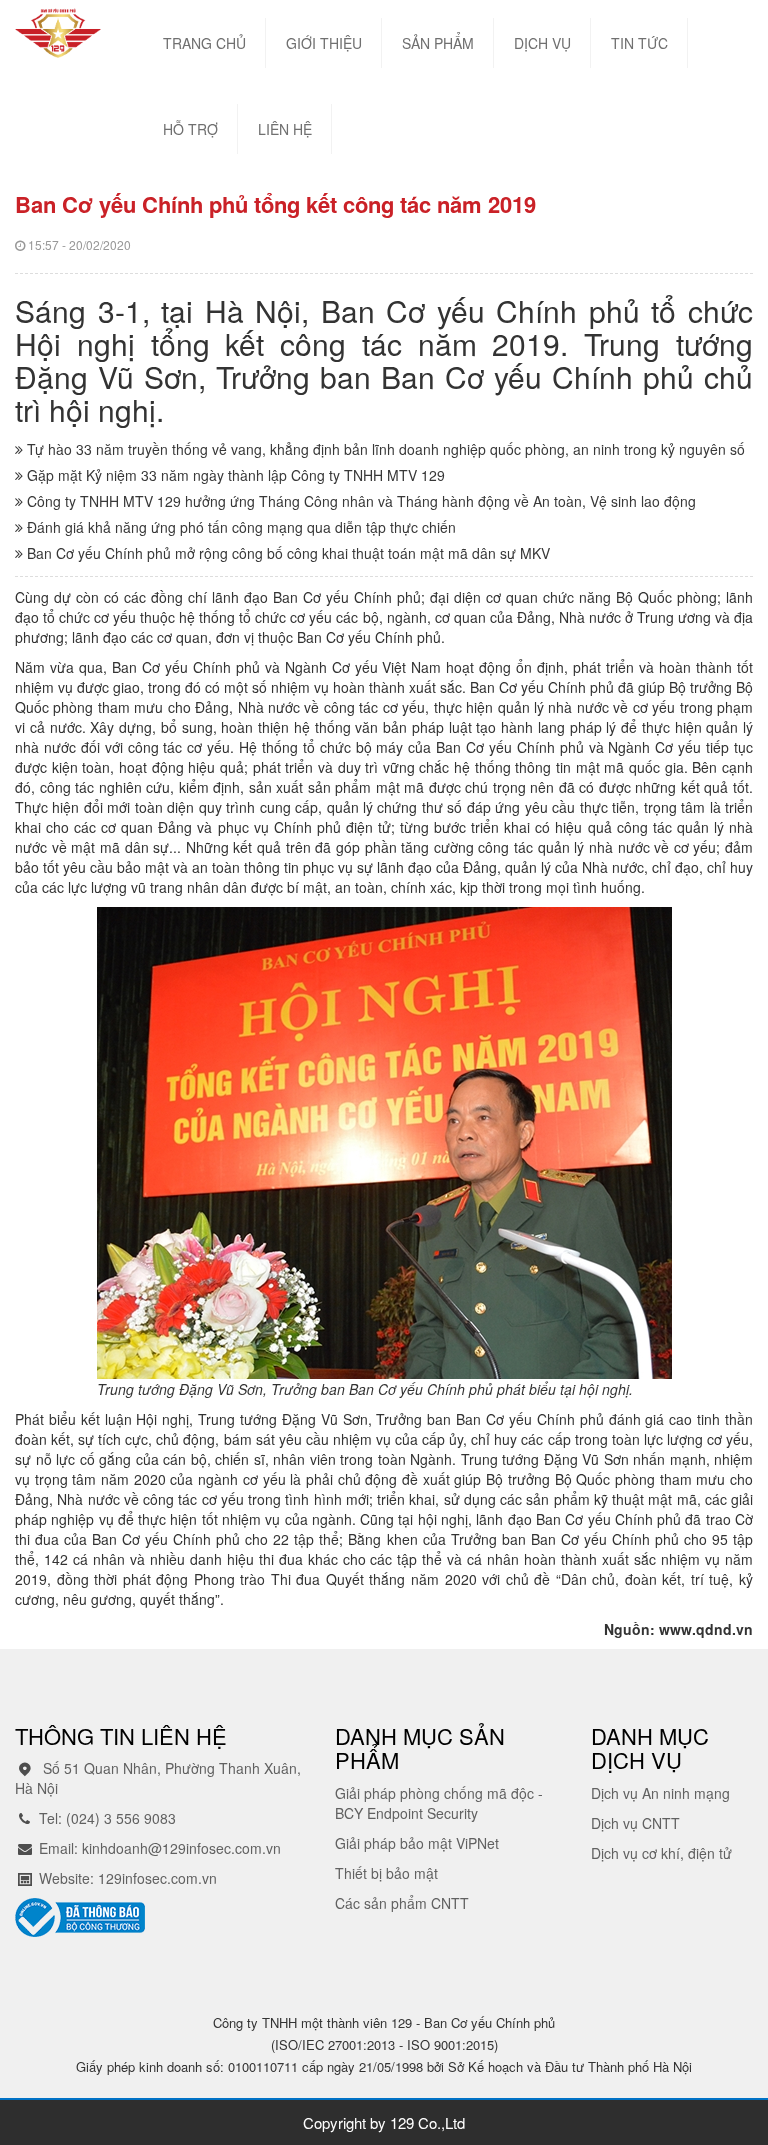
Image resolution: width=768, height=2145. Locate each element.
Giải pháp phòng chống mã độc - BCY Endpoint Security (439, 1803)
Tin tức (639, 43)
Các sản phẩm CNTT (402, 1903)
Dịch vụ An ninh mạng (660, 1793)
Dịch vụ (542, 43)
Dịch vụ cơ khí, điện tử (661, 1853)
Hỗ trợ (190, 129)
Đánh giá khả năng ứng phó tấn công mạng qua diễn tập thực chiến (239, 527)
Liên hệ (285, 129)
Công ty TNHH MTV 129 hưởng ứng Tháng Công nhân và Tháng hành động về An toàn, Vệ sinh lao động (359, 501)
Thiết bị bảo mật (386, 1873)
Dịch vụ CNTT (635, 1823)
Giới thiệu (324, 43)
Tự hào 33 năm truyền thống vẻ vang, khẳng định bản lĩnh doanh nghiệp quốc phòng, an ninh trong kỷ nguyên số (384, 449)
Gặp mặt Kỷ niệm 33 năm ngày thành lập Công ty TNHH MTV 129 (234, 475)
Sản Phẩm (438, 43)
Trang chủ (204, 43)
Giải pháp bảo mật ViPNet (417, 1843)
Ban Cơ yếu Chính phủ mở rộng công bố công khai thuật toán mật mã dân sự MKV (286, 553)
